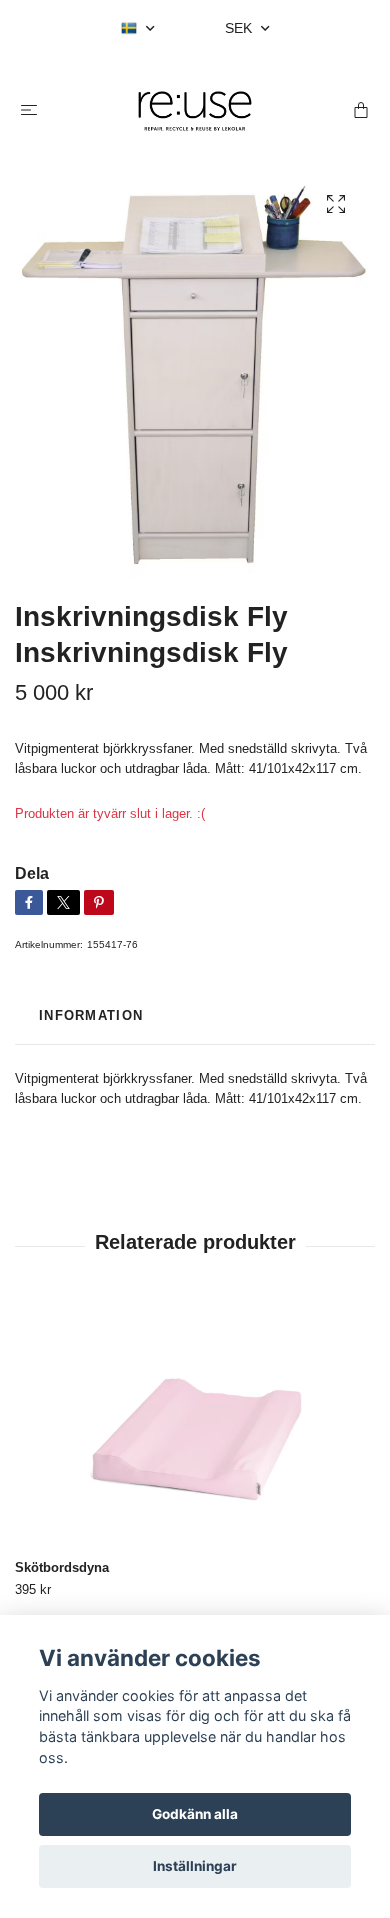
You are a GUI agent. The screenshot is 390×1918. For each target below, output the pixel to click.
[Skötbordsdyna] (195, 1427)
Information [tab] (91, 1015)
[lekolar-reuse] (195, 111)
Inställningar (195, 1866)
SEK (240, 28)
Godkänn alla (195, 1814)
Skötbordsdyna (62, 1567)
